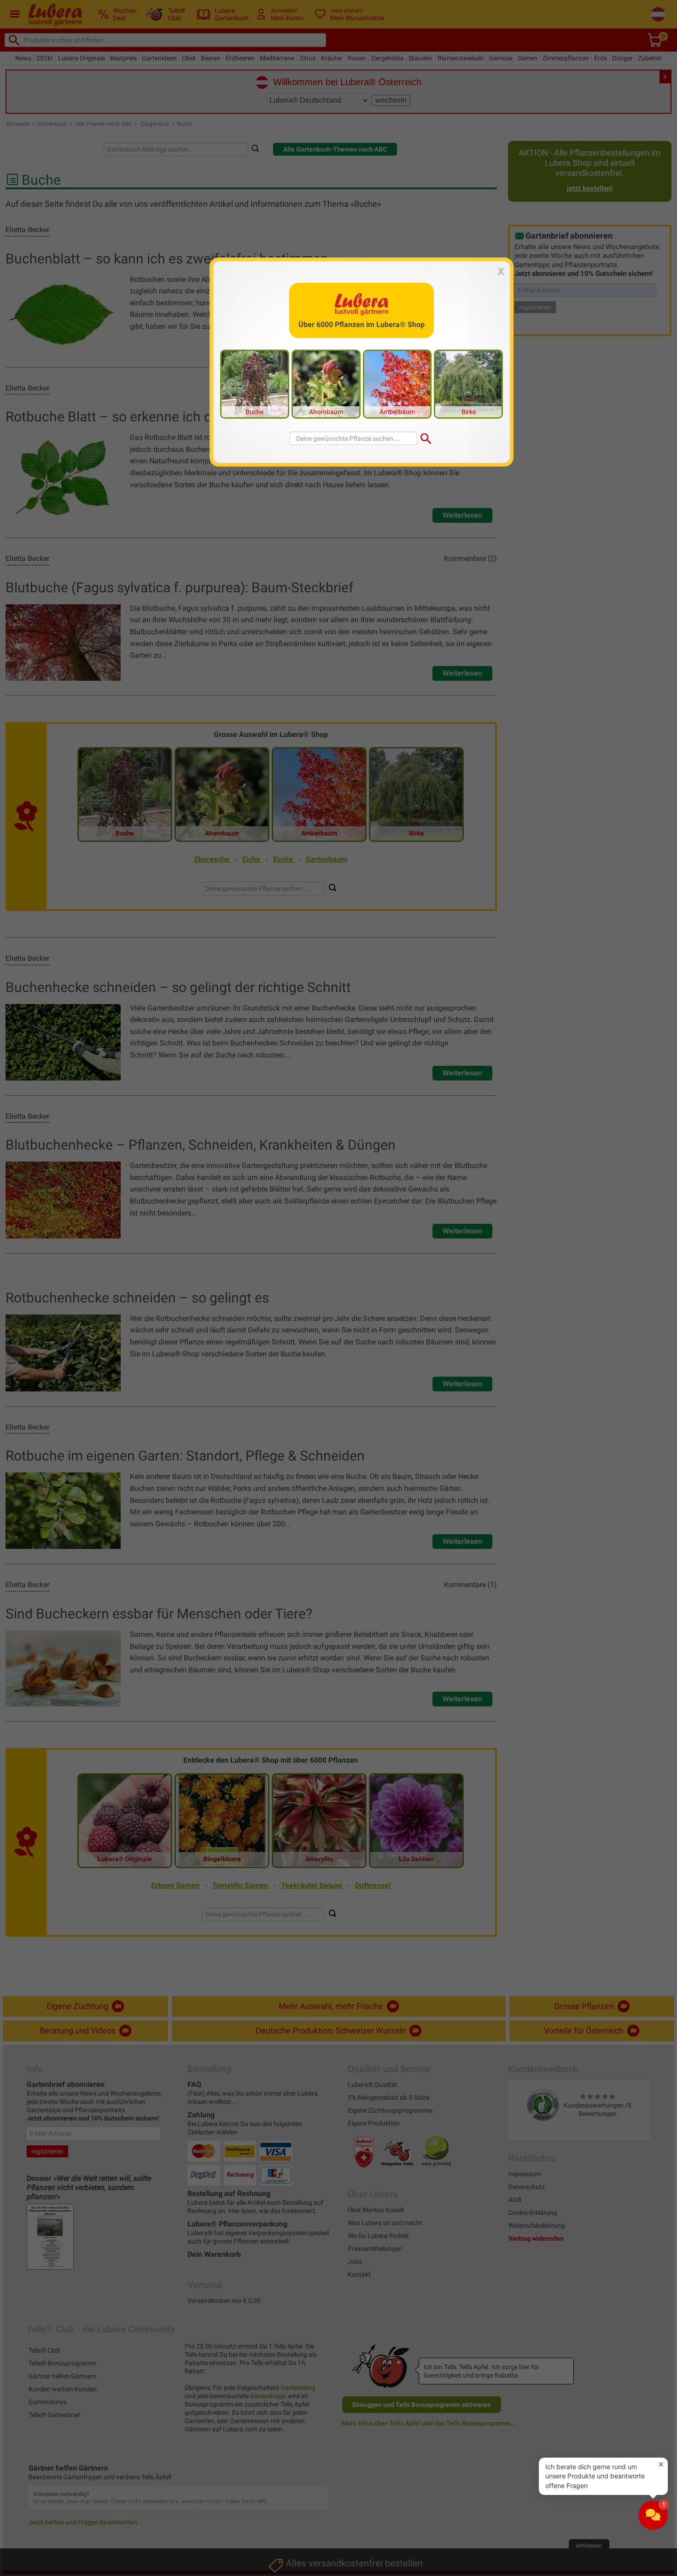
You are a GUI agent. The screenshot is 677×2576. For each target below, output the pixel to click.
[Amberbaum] (397, 383)
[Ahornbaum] (326, 383)
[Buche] (255, 383)
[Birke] (468, 383)
